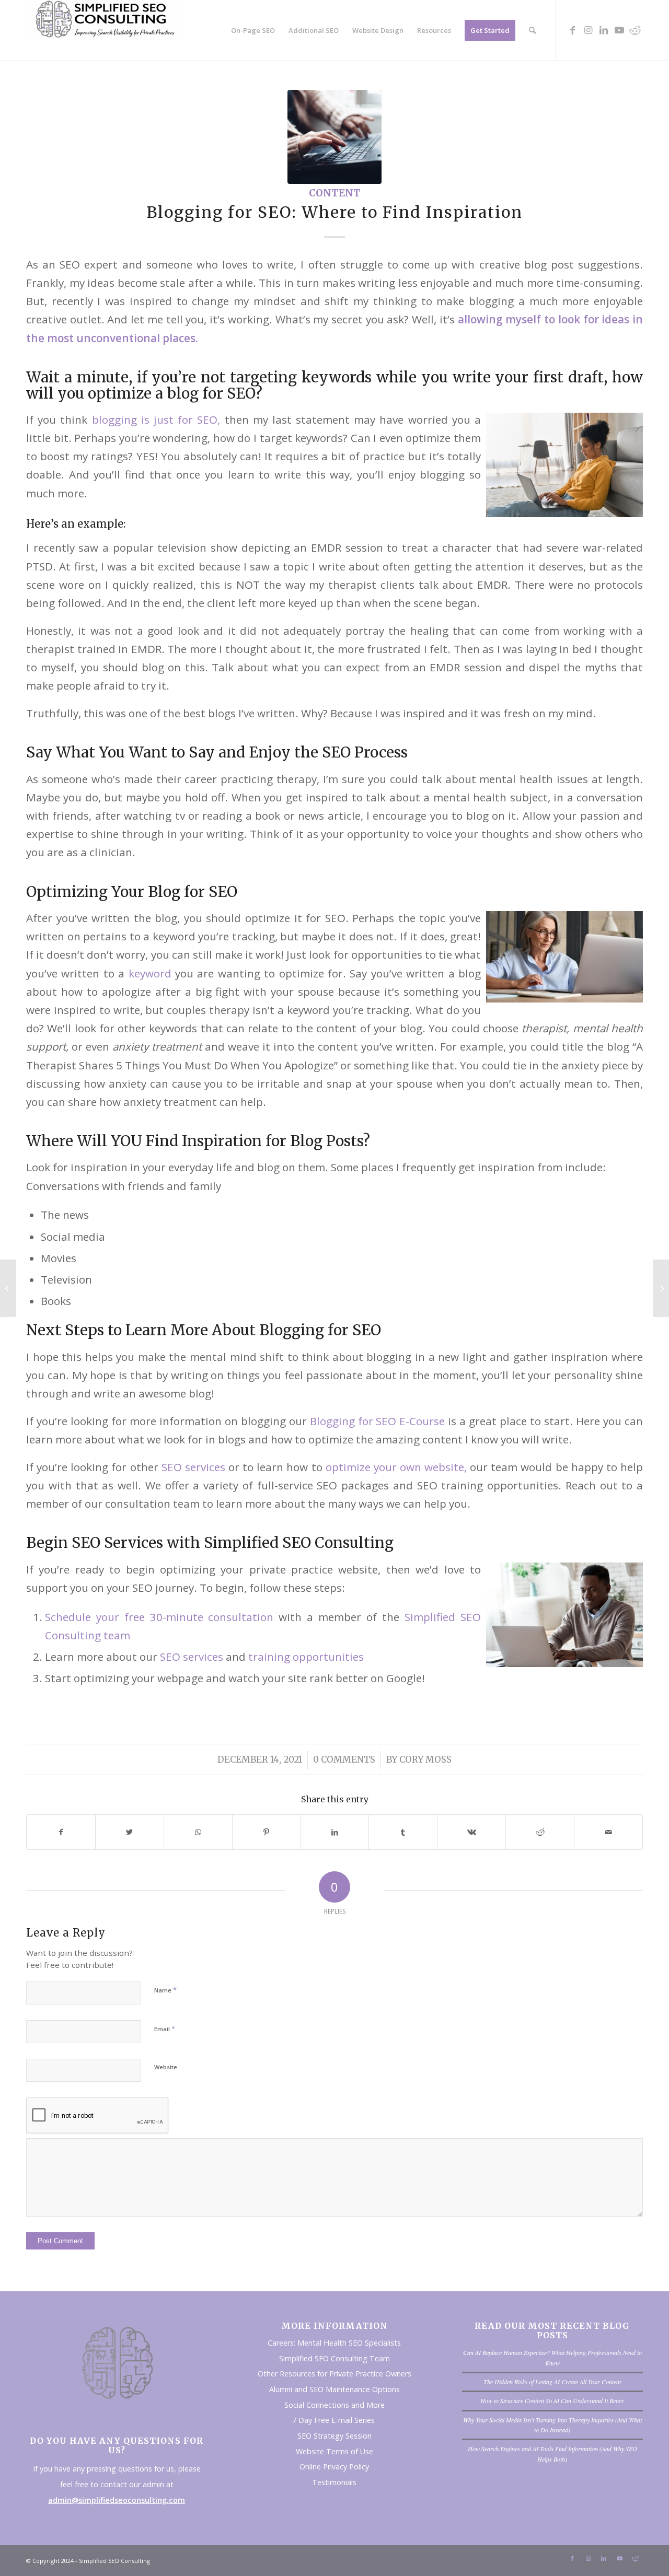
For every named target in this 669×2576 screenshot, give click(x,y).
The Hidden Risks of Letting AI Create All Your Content (552, 2382)
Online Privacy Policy (334, 2467)
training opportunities (306, 1657)
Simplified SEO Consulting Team (334, 2358)
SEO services (193, 1467)
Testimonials (334, 2482)
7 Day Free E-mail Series (334, 2420)
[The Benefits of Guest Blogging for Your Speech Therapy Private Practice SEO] (8, 1288)
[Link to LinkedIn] (604, 30)
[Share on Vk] (471, 1832)
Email (165, 2029)
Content (335, 193)
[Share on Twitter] (130, 1832)
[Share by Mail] (608, 1832)
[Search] (532, 30)
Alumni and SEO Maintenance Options (334, 2389)
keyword (150, 973)
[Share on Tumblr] (403, 1832)
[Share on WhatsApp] (198, 1832)
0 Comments (344, 1760)
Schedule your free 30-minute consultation (159, 1617)
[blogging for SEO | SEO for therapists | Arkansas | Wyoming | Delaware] (334, 137)
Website (166, 2067)
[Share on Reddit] (540, 1832)
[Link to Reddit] (635, 30)
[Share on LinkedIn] (335, 1832)
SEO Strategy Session (334, 2436)
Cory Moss (425, 1760)
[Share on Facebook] (61, 1832)
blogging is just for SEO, (156, 419)
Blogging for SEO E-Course (378, 1421)
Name (165, 1990)
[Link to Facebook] (572, 30)
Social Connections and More (334, 2405)
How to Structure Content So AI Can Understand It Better (552, 2400)
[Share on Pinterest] (267, 1832)
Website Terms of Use (334, 2451)
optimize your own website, (396, 1467)
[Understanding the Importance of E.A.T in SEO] (661, 1288)
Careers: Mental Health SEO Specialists (334, 2343)
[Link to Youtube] (619, 30)
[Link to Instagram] (588, 30)
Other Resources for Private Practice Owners (334, 2374)
